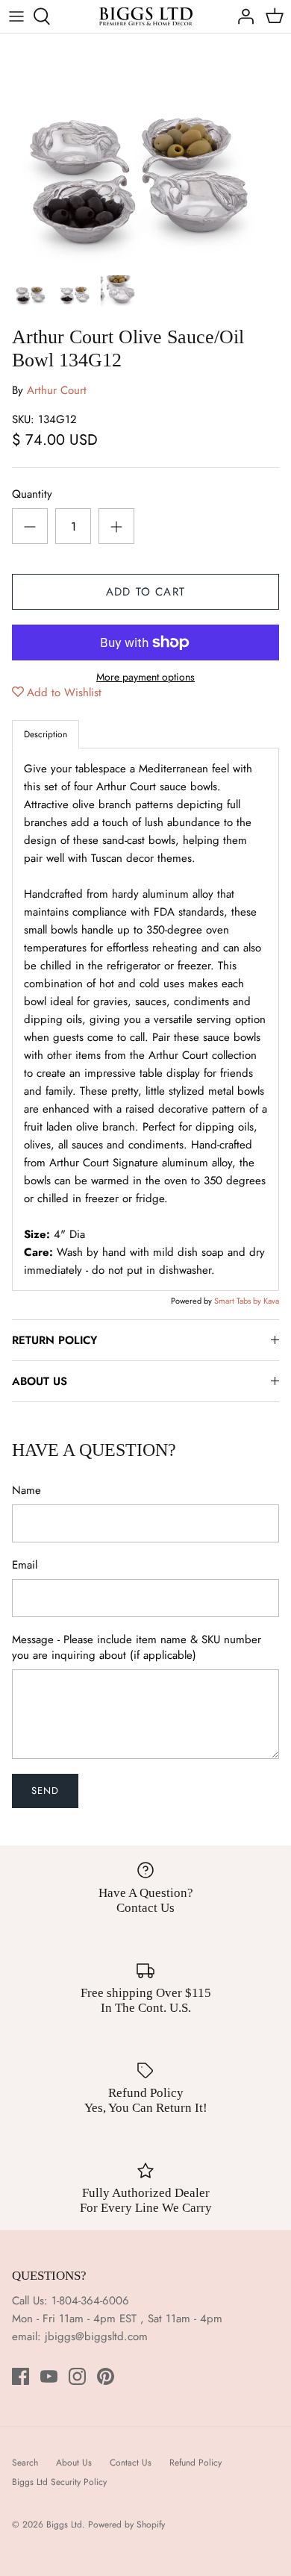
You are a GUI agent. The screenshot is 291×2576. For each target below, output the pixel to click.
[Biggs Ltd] (146, 16)
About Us (74, 2463)
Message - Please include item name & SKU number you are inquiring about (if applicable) (137, 1648)
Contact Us (131, 2463)
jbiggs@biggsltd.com (96, 2336)
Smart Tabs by (239, 1301)
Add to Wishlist (64, 693)
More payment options (145, 677)
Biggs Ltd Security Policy (59, 2482)
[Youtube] (49, 2376)
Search (25, 2463)
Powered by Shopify (126, 2525)
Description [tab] (46, 734)
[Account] (242, 16)
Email (25, 1565)
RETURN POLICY (54, 1340)
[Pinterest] (106, 2376)
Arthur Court (57, 390)
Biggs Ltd (64, 2525)
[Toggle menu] (16, 16)
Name (26, 1491)
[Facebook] (21, 2376)
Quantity (32, 494)
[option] (145, 150)
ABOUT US (40, 1381)
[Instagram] (77, 2376)
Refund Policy (195, 2463)
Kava (271, 1301)
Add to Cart (145, 592)
